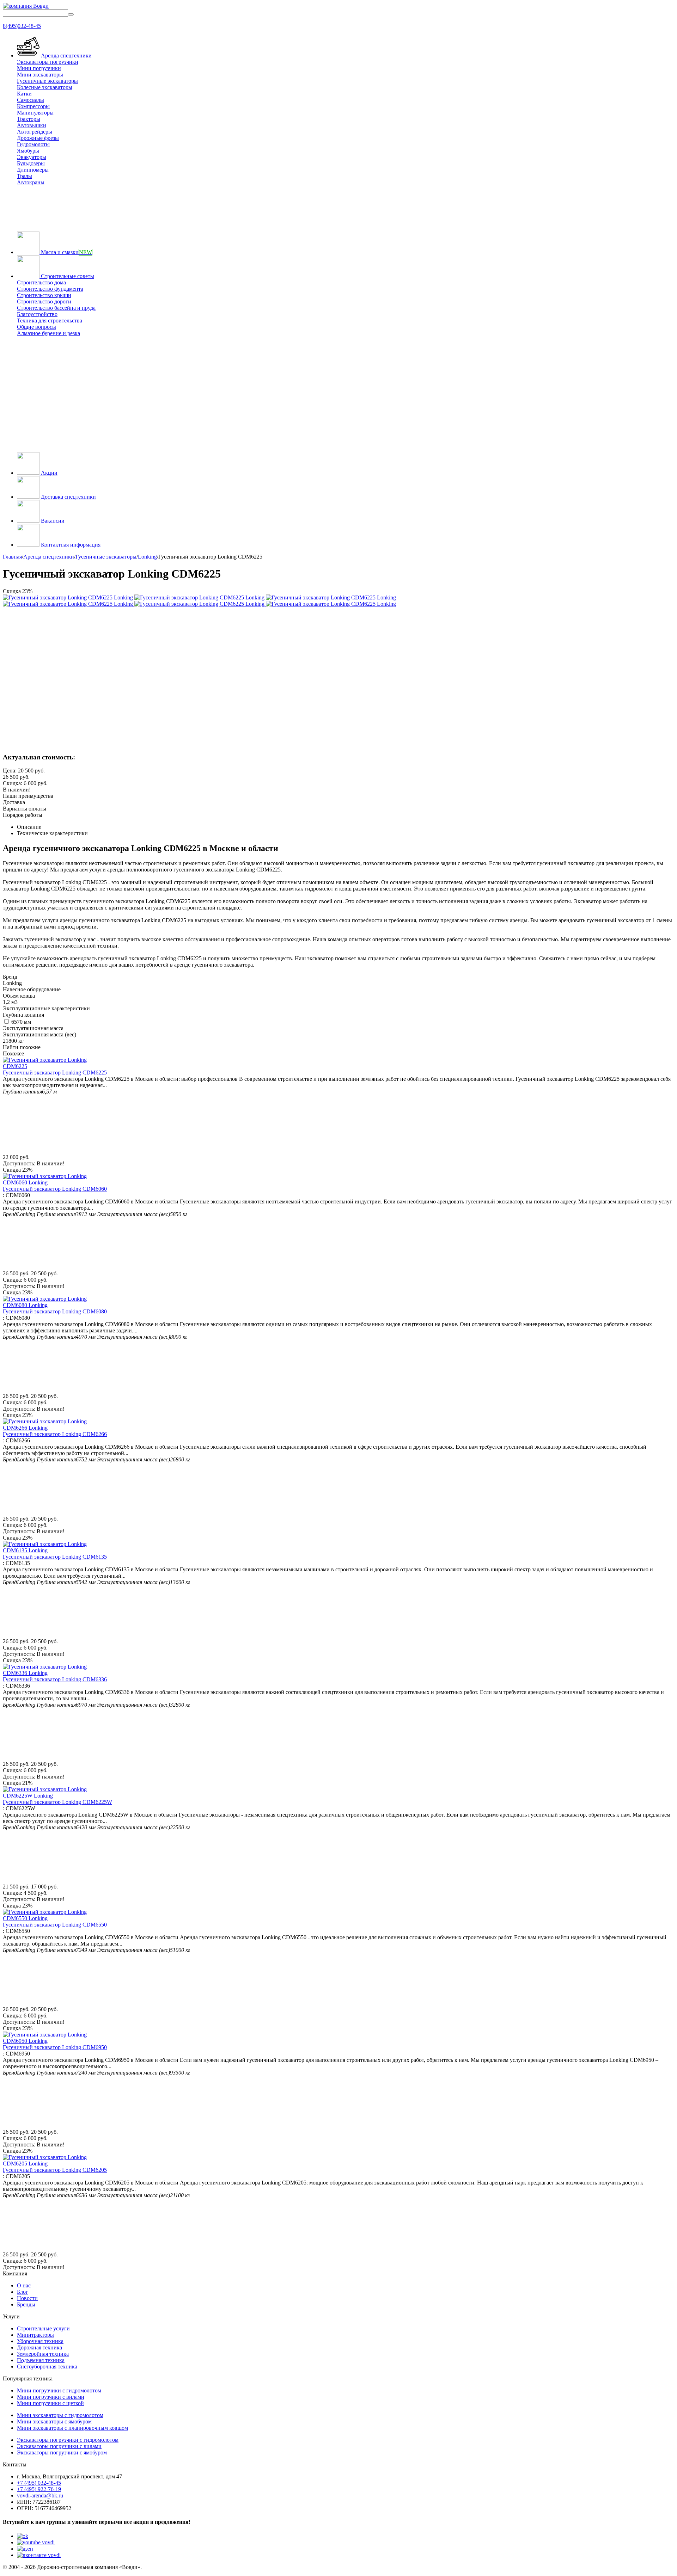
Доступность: (19, 1163)
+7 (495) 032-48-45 (39, 2483)
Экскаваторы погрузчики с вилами (59, 2446)
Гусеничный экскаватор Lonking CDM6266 (55, 1434)
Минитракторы (35, 2335)
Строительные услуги (43, 2328)
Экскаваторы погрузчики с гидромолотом (68, 2440)
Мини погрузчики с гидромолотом (59, 2390)
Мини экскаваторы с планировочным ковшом (72, 2428)
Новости (27, 2298)
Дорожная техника (39, 2347)
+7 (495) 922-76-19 (39, 2489)
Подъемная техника (41, 2360)
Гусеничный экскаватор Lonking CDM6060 (55, 1189)
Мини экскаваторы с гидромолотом (60, 2415)
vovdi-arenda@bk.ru (40, 2495)
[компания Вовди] (26, 6)
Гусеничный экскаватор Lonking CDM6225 (55, 1073)
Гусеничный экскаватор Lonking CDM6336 (55, 1679)
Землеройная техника (43, 2354)
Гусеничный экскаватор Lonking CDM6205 (55, 2170)
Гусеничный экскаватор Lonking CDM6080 (55, 1311)
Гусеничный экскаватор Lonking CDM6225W (57, 1802)
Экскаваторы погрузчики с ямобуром (62, 2452)
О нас (24, 2285)
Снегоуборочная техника (47, 2367)
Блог (23, 2292)
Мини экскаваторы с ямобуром (54, 2421)
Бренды (26, 2304)
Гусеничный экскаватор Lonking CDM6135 (55, 1557)
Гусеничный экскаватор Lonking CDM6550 (55, 1925)
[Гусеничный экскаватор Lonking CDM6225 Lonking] (69, 597)
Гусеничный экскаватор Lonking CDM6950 (55, 2047)
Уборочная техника (40, 2341)
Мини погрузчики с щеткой (50, 2403)
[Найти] (71, 14)
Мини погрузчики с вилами (51, 2397)
